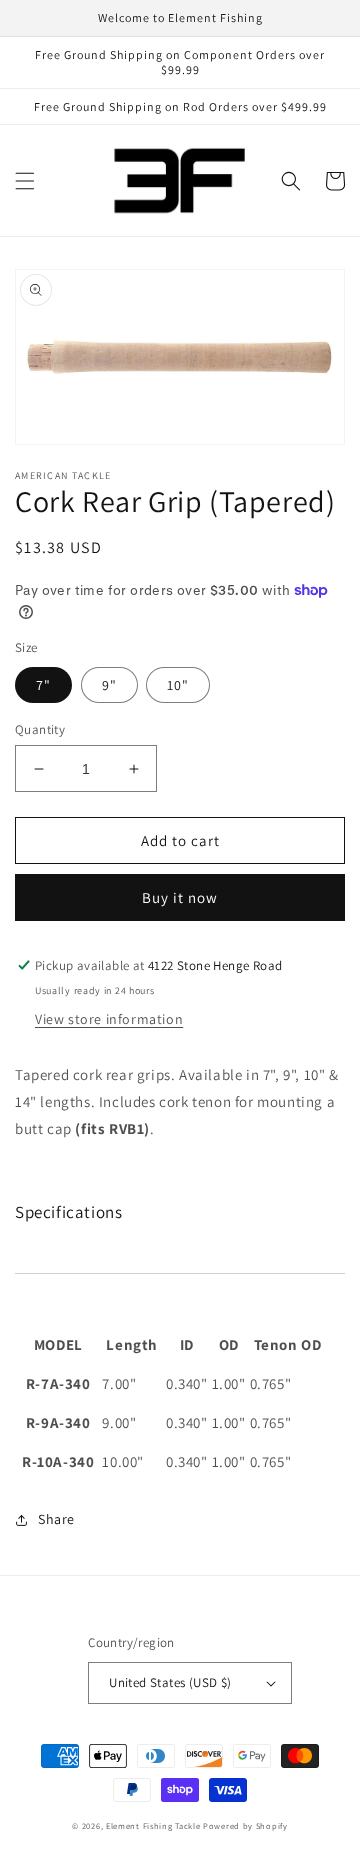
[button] (25, 181)
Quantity (40, 729)
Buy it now (180, 897)
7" (43, 685)
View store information (109, 1019)
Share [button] (56, 1519)
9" (109, 685)
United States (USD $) (170, 1682)
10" (178, 685)
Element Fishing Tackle (153, 1825)
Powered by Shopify (245, 1825)
